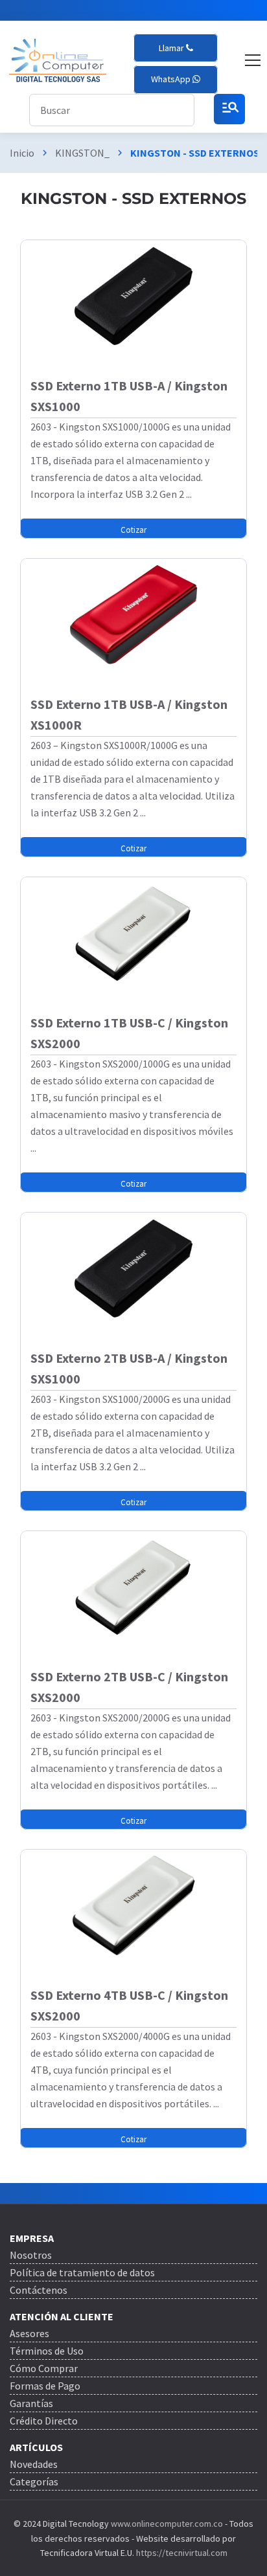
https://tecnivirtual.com (182, 2553)
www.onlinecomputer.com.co (166, 2524)
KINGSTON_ (82, 153)
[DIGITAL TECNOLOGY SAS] (58, 61)
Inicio (22, 153)
